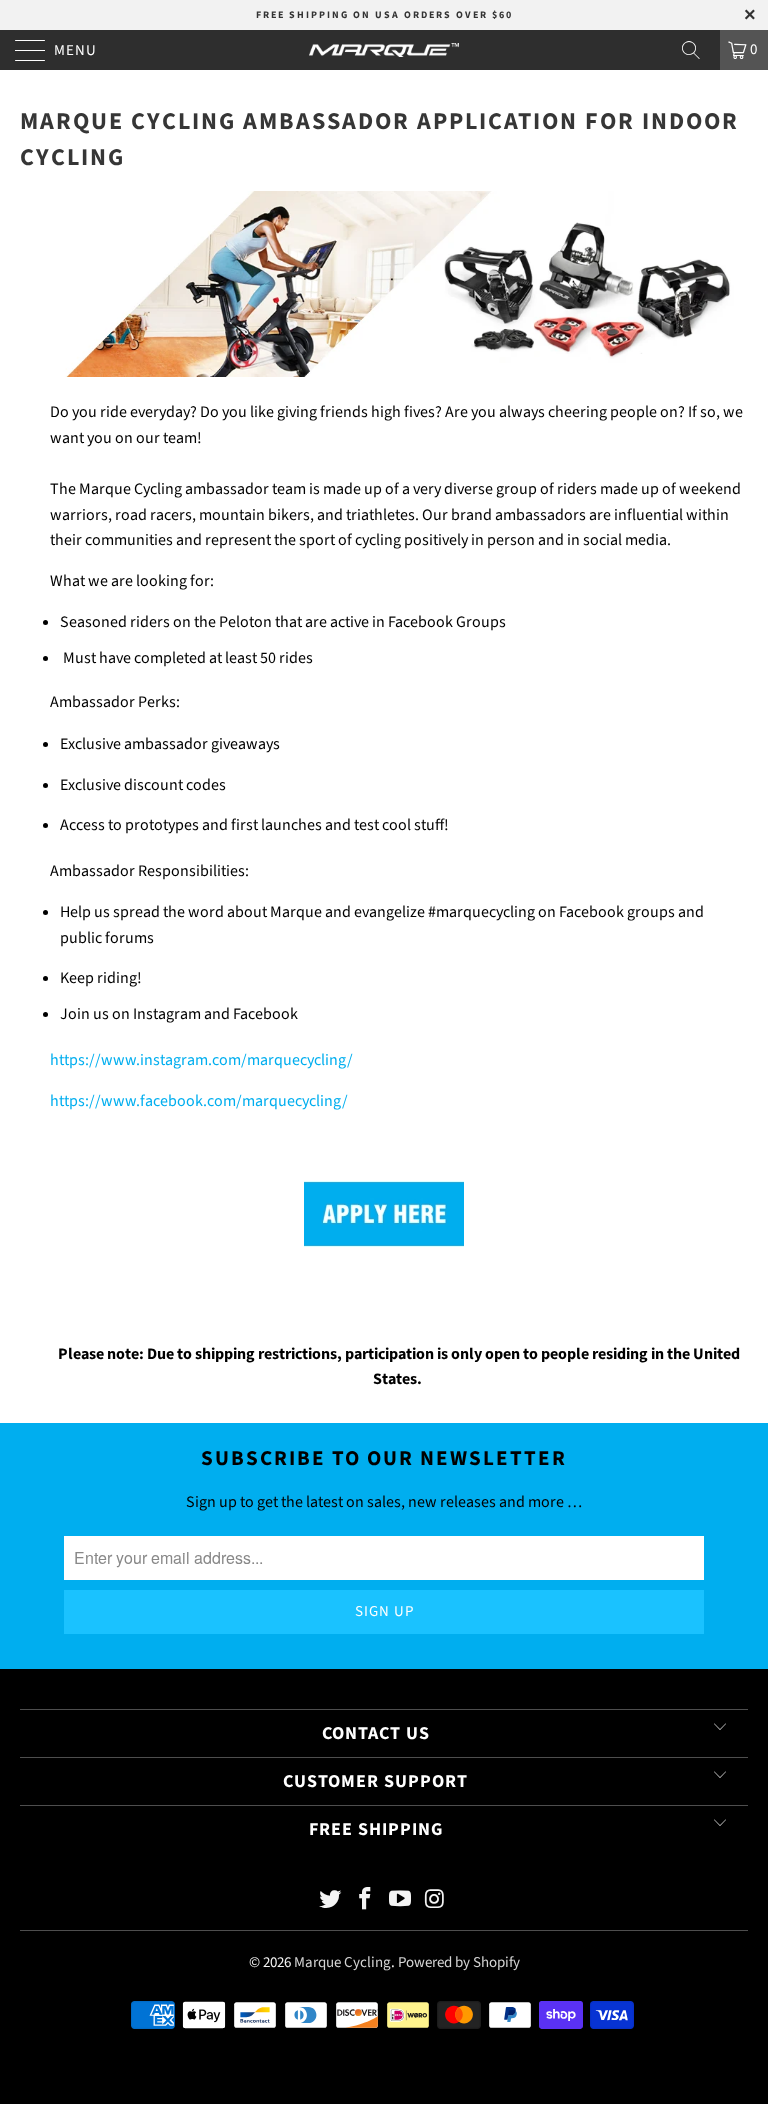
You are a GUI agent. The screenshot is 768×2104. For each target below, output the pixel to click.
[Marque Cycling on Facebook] (366, 1901)
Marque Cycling (342, 1962)
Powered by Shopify (459, 1962)
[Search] (698, 50)
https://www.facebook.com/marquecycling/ (199, 1101)
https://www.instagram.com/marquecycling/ (201, 1060)
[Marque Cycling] (384, 50)
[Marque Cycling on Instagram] (435, 1901)
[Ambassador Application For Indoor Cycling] (384, 1289)
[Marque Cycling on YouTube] (401, 1901)
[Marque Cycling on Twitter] (331, 1901)
